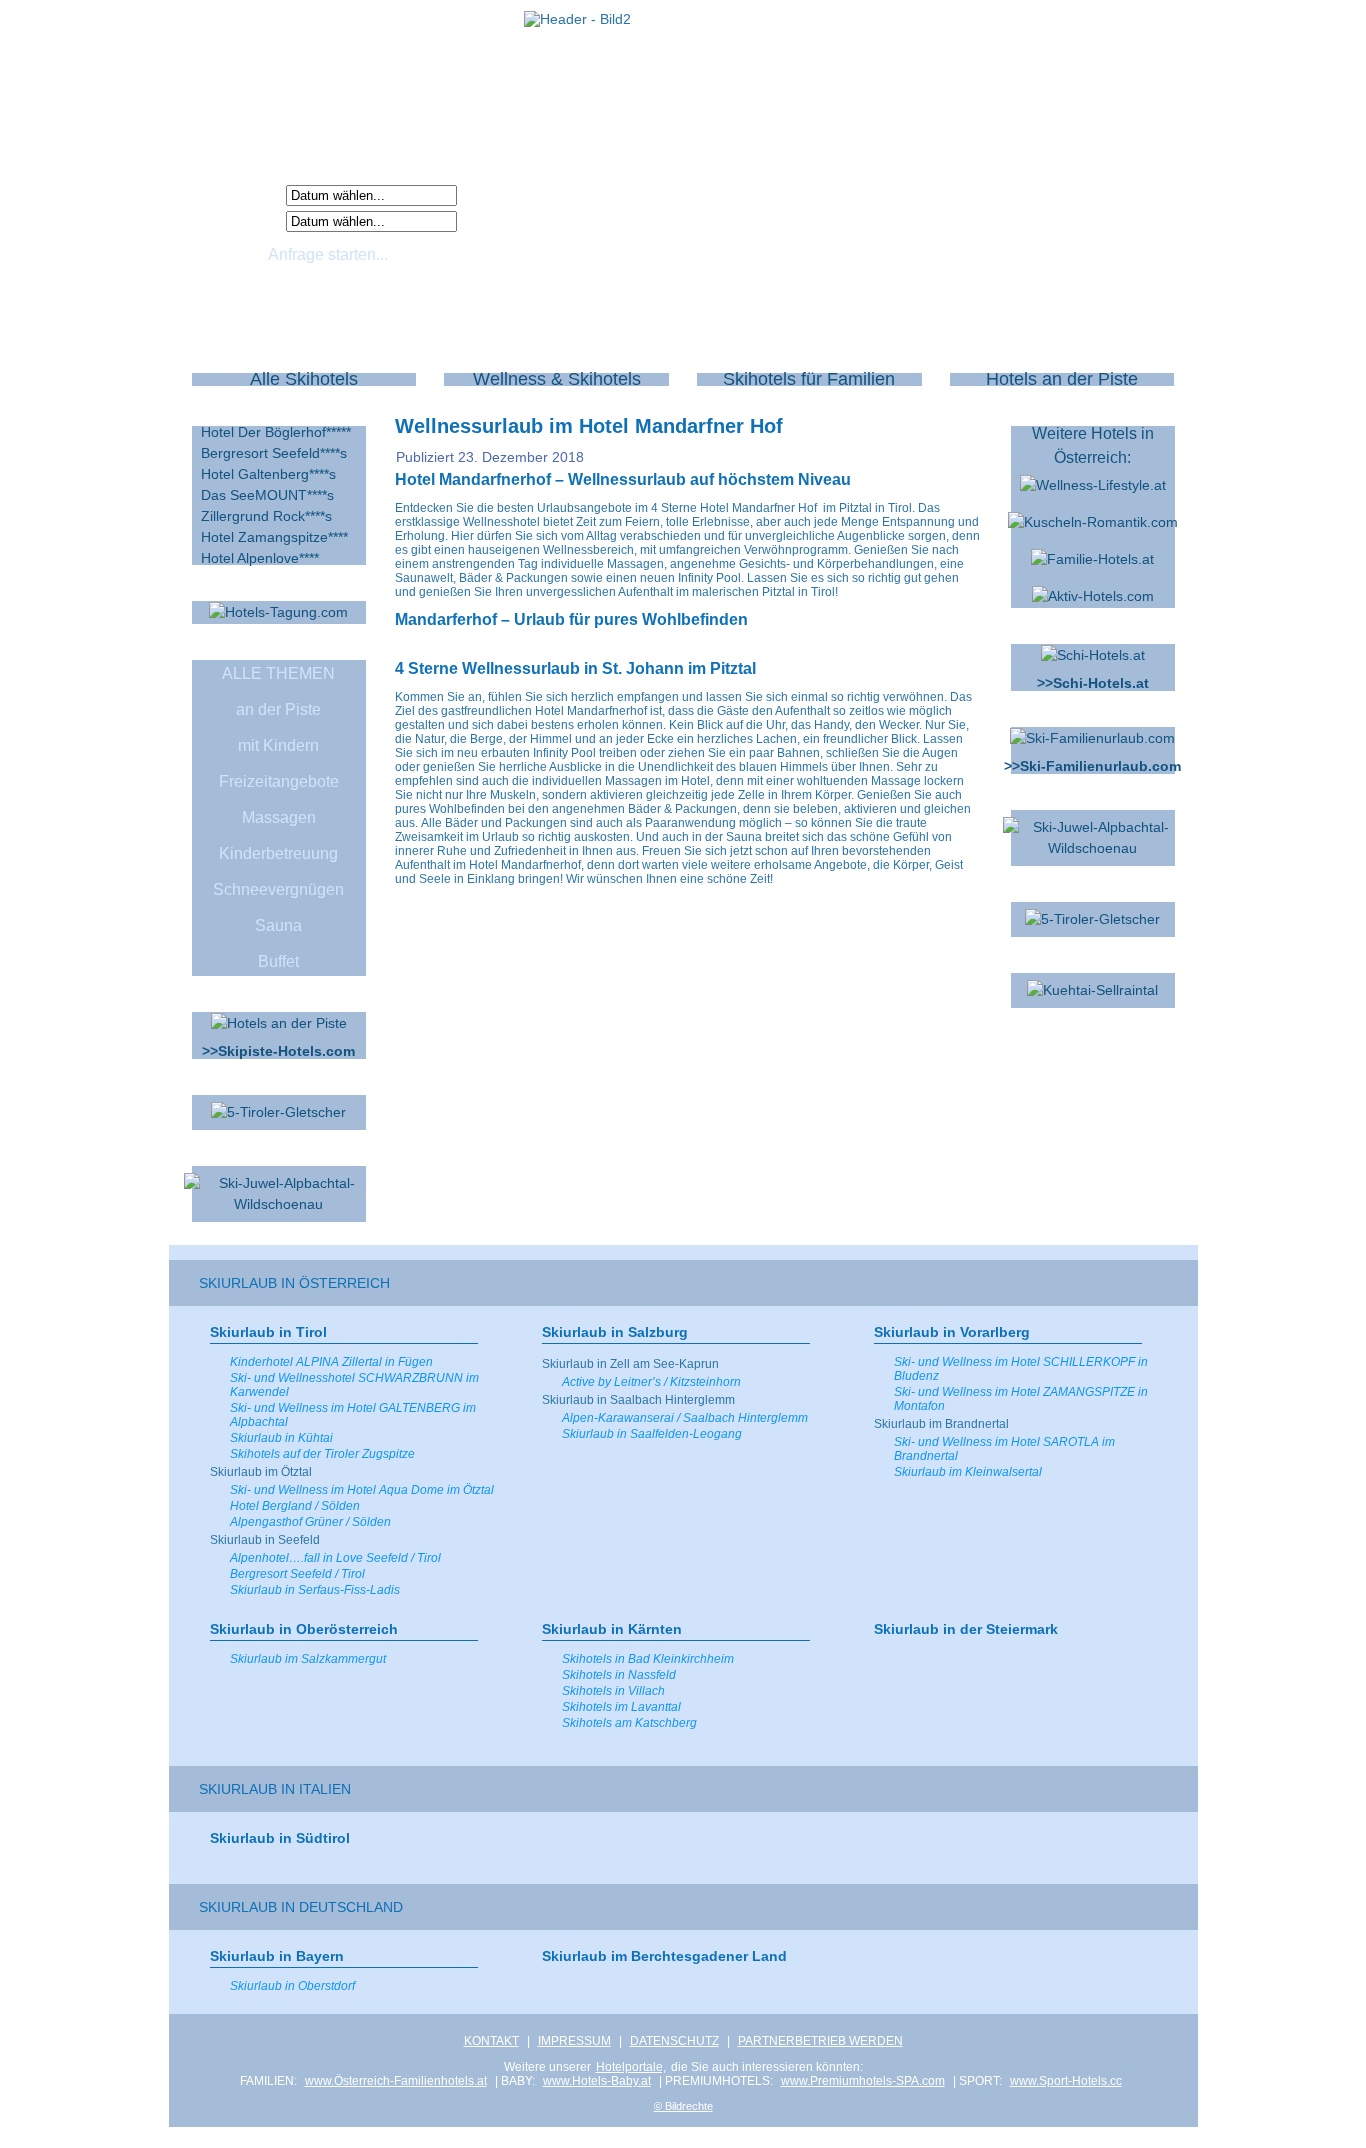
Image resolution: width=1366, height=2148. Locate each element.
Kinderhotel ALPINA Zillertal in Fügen (331, 1362)
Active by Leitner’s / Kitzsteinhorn (651, 1382)
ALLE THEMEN (278, 673)
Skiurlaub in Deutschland (301, 1907)
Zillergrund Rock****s (266, 516)
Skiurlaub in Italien (275, 1789)
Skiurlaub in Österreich (294, 1283)
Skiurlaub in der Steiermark (966, 1629)
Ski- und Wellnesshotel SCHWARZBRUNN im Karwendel (354, 1385)
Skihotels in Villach (613, 1691)
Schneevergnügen (278, 889)
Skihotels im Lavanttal (621, 1707)
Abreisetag (242, 220)
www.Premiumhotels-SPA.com (863, 2081)
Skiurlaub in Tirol (268, 1332)
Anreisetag (242, 194)
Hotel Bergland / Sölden (295, 1506)
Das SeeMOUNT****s (267, 495)
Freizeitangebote (279, 781)
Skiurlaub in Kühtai (281, 1438)
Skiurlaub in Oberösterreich (304, 1629)
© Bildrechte (683, 2106)
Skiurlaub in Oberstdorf (292, 1986)
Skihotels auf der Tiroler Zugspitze (322, 1454)
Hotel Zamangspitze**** (274, 537)
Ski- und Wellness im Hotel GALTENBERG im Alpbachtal (353, 1415)
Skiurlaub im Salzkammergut (308, 1659)
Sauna (278, 925)
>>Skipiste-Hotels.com (278, 1051)
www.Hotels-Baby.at (597, 2081)
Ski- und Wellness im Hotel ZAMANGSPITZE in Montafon (1021, 1399)
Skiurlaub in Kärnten (612, 1629)
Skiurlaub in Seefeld (265, 1540)
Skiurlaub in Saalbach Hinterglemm (638, 1400)
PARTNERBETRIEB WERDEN (820, 2041)
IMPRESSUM (574, 2041)
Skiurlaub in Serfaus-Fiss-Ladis (315, 1590)
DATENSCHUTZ (674, 2041)
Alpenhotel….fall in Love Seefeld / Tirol (335, 1558)
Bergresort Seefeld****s (274, 453)
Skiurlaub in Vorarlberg (952, 1332)
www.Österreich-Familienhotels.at (396, 2081)
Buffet (278, 961)
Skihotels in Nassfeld (619, 1675)
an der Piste (278, 709)
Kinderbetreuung (278, 853)
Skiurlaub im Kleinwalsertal (968, 1472)
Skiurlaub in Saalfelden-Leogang (652, 1434)
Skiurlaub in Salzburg (615, 1332)
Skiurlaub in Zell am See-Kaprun (630, 1364)
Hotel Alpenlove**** (260, 558)
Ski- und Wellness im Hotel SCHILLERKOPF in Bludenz (1021, 1369)
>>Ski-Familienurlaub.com (1092, 766)
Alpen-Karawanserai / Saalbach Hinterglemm (685, 1418)
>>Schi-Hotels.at (1093, 683)
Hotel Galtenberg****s (268, 474)
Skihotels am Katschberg (629, 1723)
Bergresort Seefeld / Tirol (297, 1574)
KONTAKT (491, 2041)
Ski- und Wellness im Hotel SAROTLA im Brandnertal (1004, 1449)
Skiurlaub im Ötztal (261, 1472)
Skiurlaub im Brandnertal (941, 1424)
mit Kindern (278, 745)
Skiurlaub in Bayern (277, 1956)
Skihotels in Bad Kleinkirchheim (648, 1659)
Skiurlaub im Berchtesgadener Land (664, 1956)
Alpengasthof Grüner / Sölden (310, 1522)
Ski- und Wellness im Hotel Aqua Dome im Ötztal (362, 1490)
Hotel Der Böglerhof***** (276, 432)
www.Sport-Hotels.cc (1066, 2081)
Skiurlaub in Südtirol (280, 1838)
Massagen (279, 817)
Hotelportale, (631, 2067)
